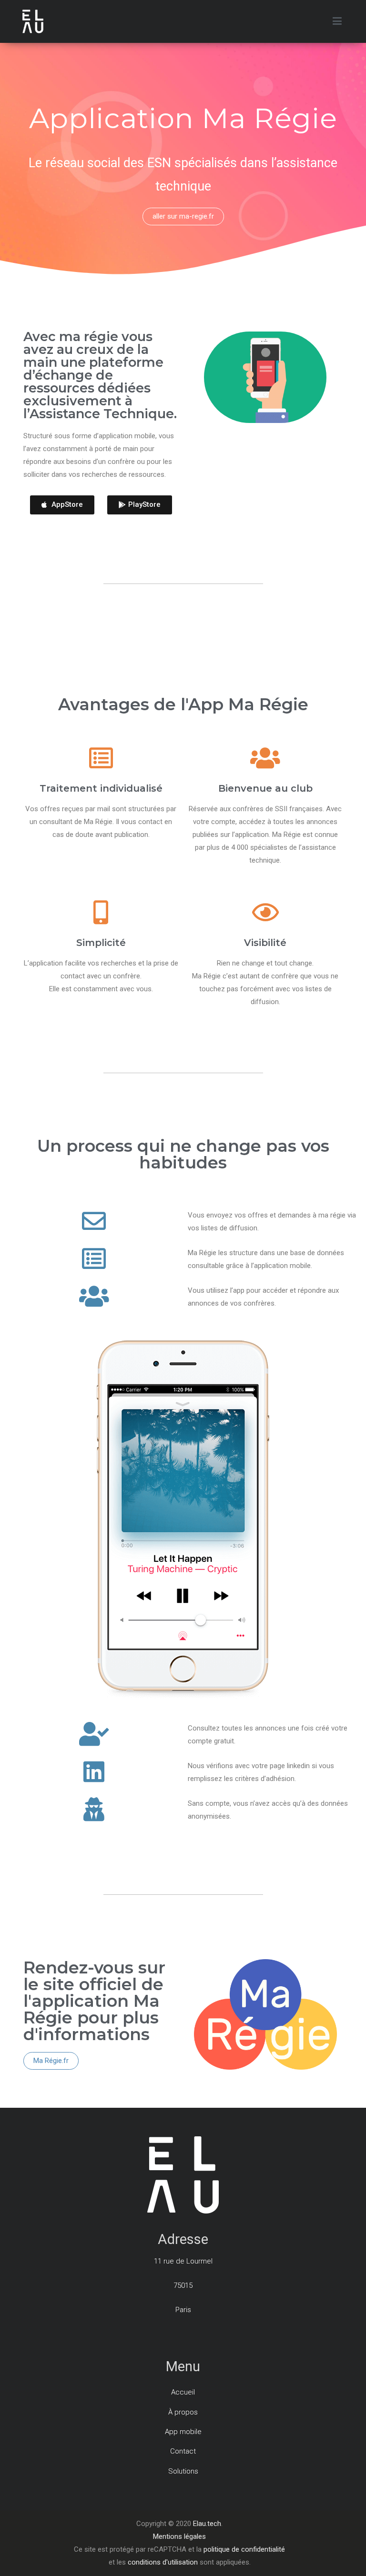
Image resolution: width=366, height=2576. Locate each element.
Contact (183, 2451)
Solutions (183, 2471)
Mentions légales (179, 2536)
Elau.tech (207, 2524)
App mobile (183, 2432)
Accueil (183, 2392)
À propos (183, 2412)
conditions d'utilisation (164, 2562)
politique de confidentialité (244, 2549)
